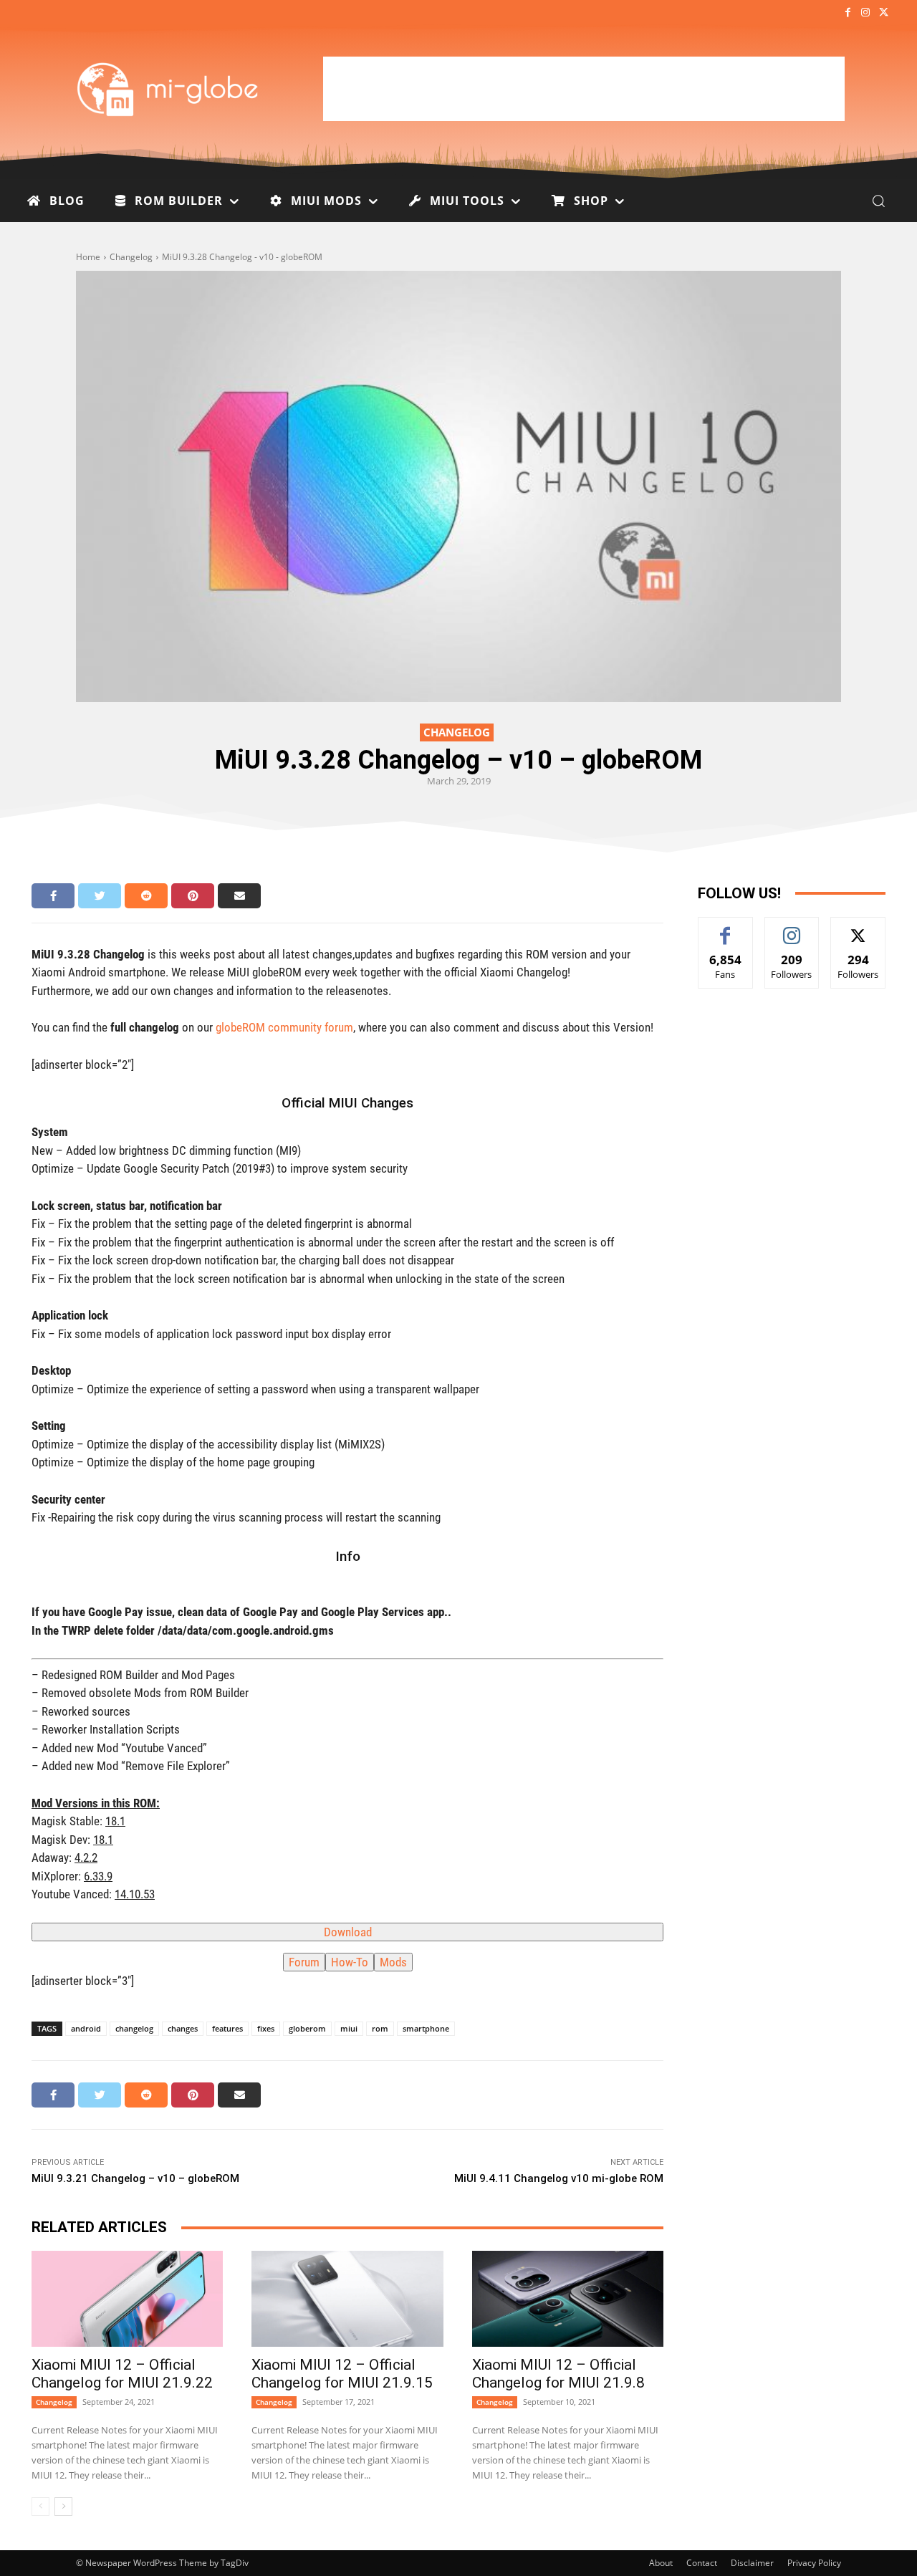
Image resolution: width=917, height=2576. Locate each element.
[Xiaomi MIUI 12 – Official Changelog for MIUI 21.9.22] (127, 2299)
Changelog (131, 257)
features (227, 2028)
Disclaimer (752, 2563)
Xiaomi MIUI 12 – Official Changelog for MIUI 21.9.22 (122, 2374)
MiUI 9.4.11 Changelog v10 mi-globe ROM (559, 2178)
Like (725, 928)
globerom (307, 2028)
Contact (702, 2563)
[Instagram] (866, 13)
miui (349, 2028)
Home (88, 257)
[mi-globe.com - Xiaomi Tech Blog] (170, 89)
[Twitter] (884, 13)
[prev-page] (40, 2507)
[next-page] (63, 2507)
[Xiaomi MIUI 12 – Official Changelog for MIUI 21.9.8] (568, 2299)
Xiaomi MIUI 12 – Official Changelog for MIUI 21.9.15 (342, 2374)
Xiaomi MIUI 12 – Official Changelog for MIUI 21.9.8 (558, 2374)
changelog (134, 2028)
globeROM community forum (284, 1027)
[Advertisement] (584, 89)
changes (183, 2028)
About (661, 2563)
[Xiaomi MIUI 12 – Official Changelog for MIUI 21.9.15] (347, 2299)
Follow (792, 928)
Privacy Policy (814, 2563)
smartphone (426, 2028)
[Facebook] (847, 13)
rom (380, 2028)
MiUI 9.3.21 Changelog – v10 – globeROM (135, 2178)
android (86, 2028)
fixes (266, 2028)
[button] (878, 201)
